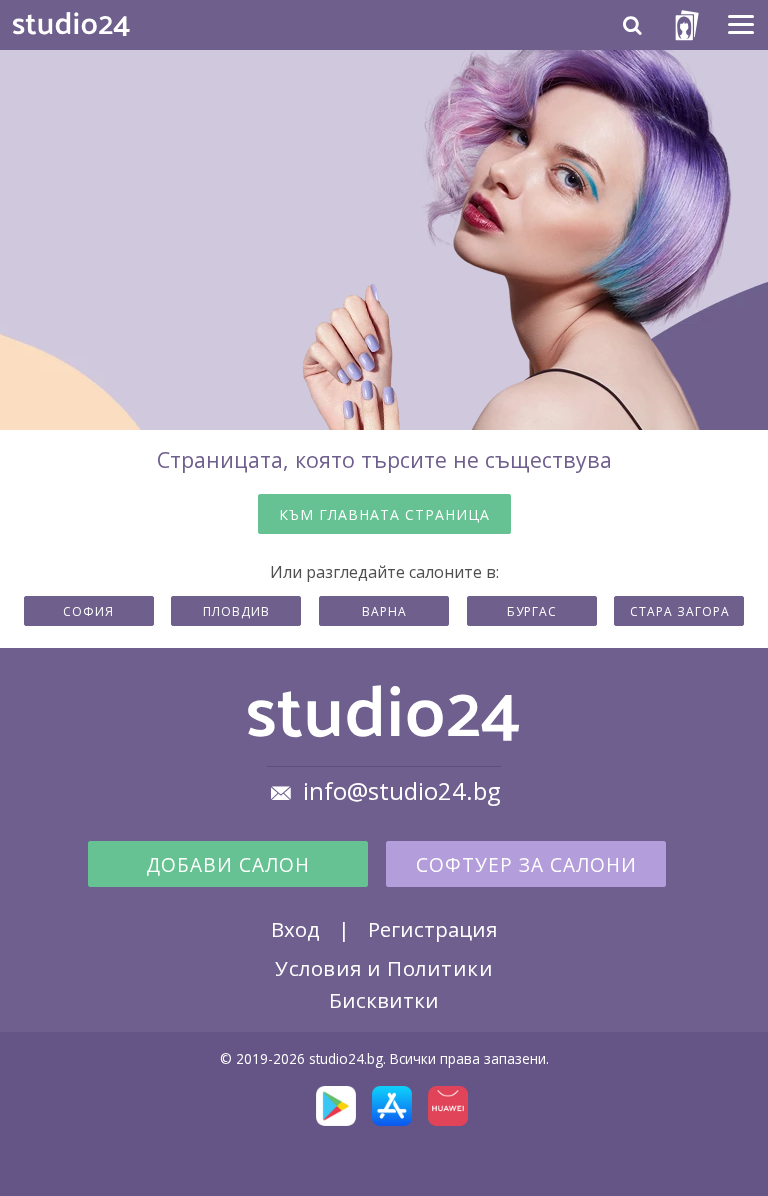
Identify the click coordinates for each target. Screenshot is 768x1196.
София (88, 611)
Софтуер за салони (526, 865)
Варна (384, 611)
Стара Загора (680, 611)
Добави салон (228, 865)
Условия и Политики (384, 968)
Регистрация (432, 929)
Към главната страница (384, 514)
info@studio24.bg (402, 791)
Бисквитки (384, 1000)
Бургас (532, 611)
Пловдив (236, 611)
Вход (295, 929)
